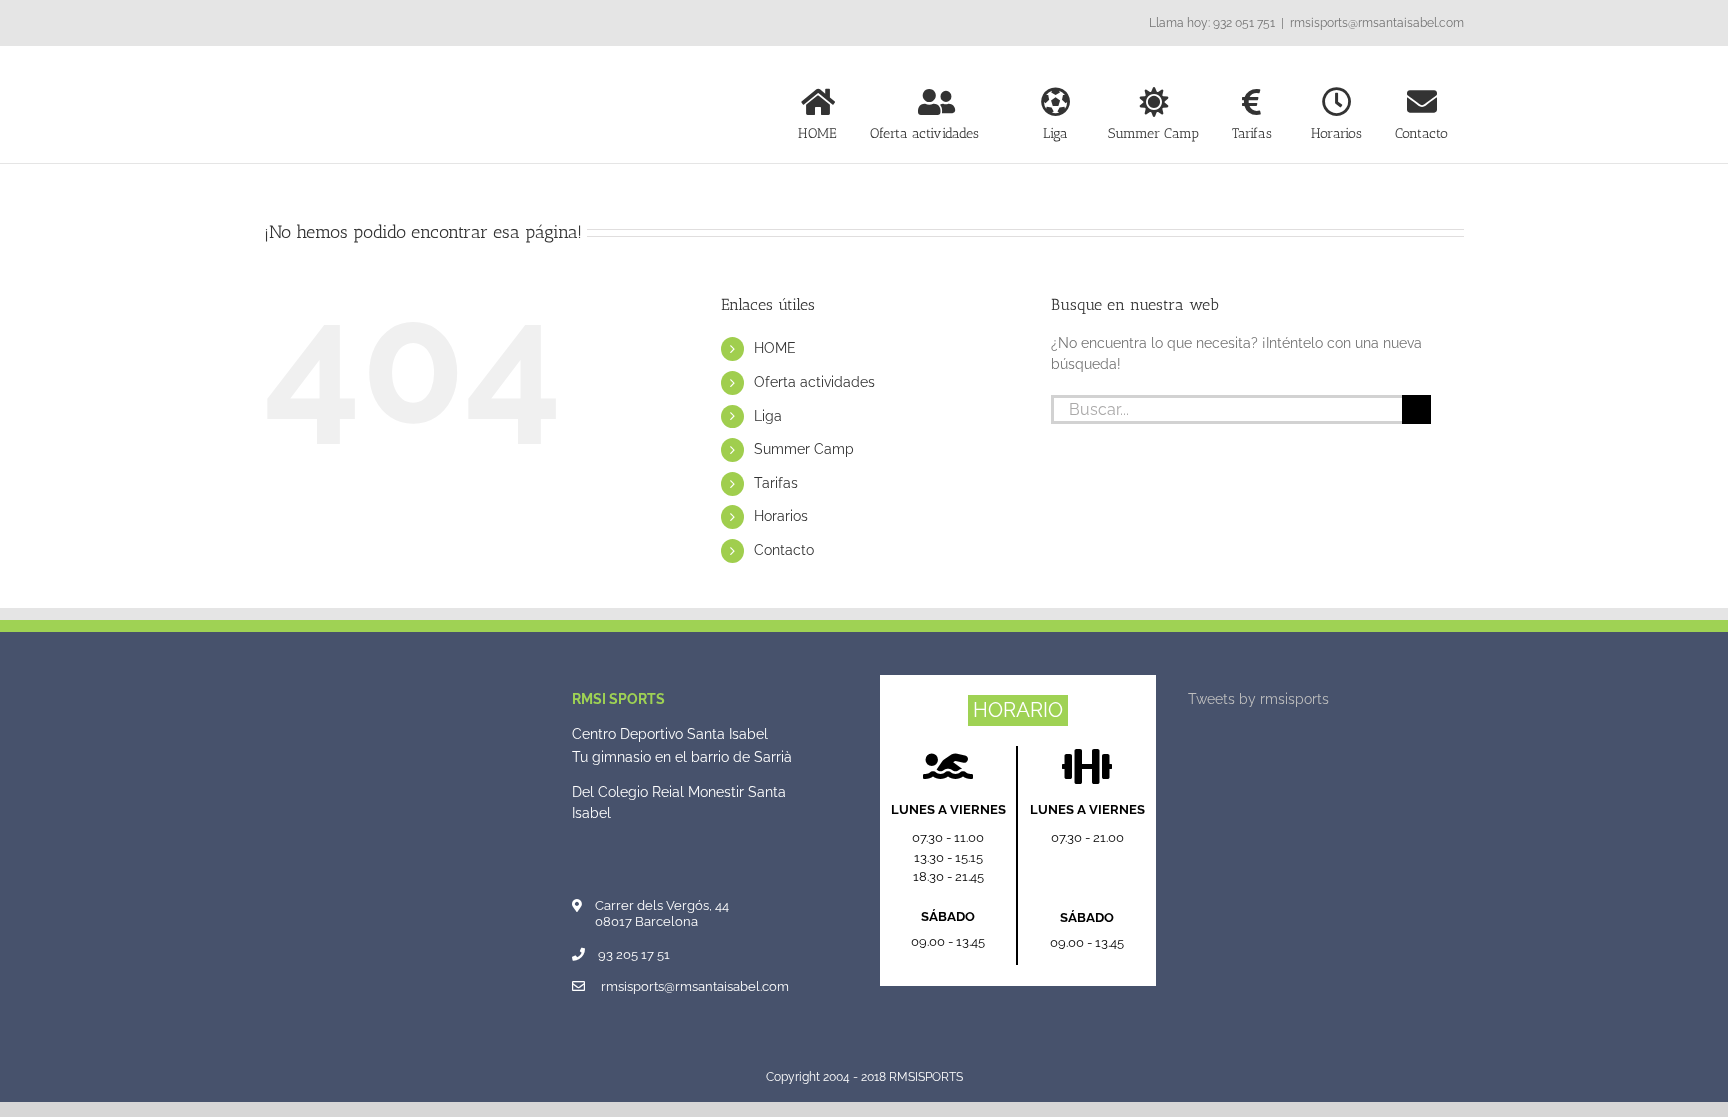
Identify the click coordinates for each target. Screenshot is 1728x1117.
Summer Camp (804, 449)
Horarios (781, 516)
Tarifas (776, 483)
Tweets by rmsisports (1258, 699)
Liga (768, 416)
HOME (775, 348)
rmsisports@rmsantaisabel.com (1377, 23)
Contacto (784, 550)
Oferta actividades (814, 382)
